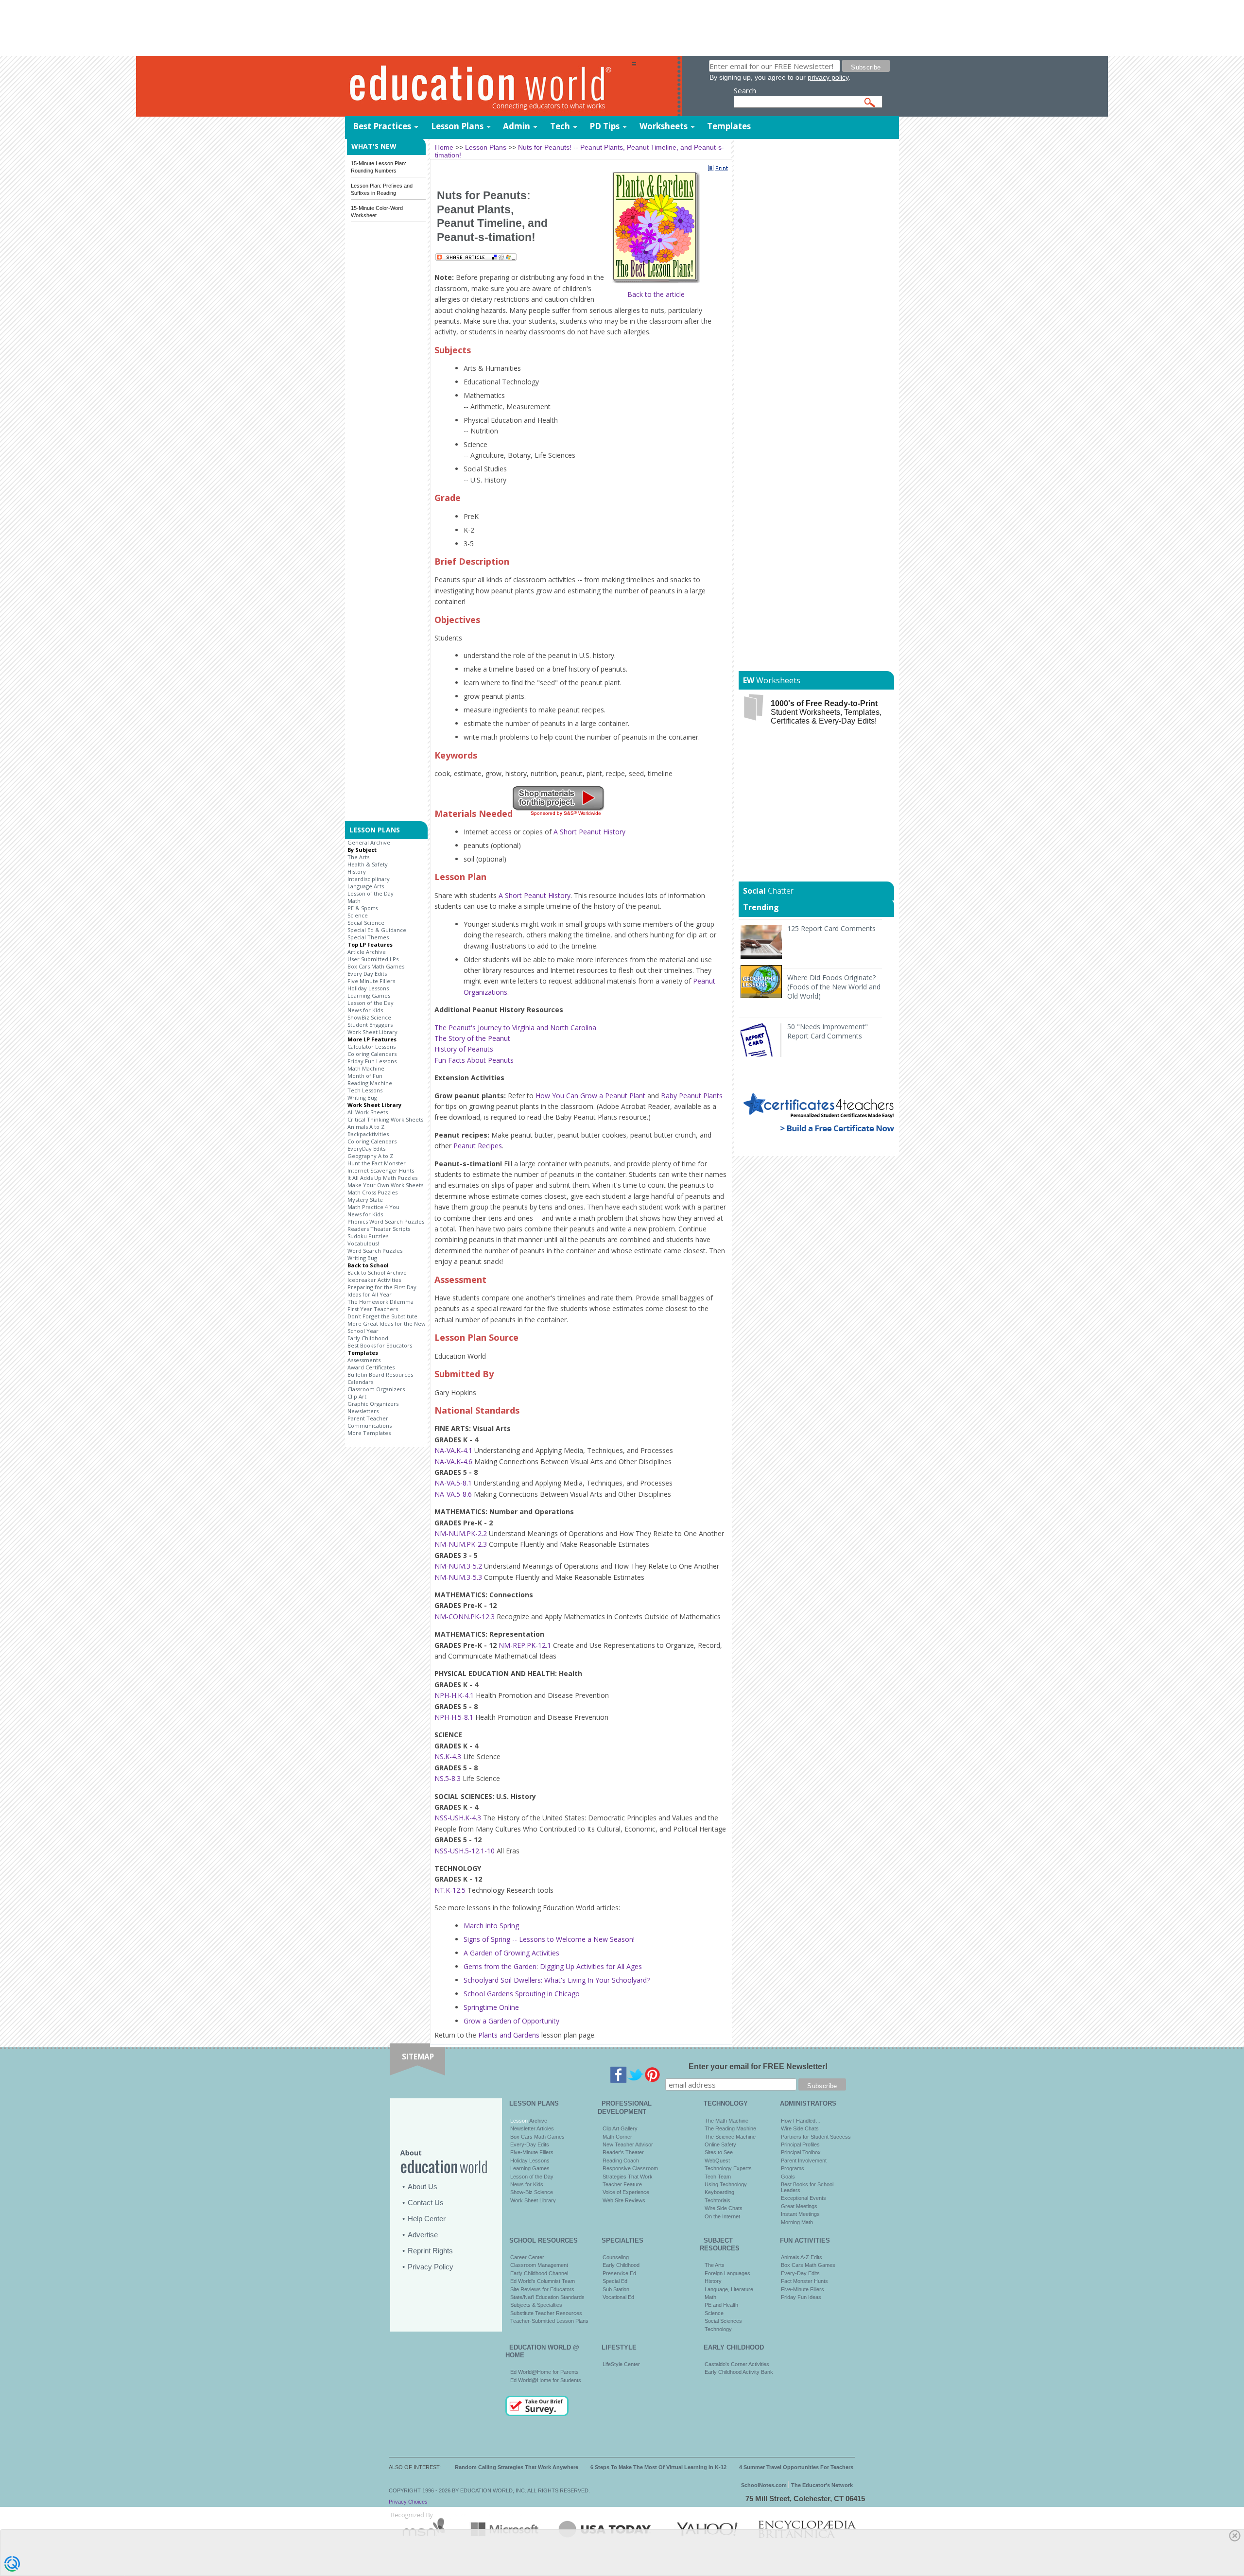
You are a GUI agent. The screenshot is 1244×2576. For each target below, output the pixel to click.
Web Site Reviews (624, 2200)
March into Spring (491, 1926)
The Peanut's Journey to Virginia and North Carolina (515, 1028)
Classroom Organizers (376, 1389)
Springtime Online (491, 2007)
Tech (560, 126)
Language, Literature (729, 2289)
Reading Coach (621, 2161)
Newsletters (363, 1411)
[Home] (488, 87)
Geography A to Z (370, 1156)
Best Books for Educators (380, 1345)
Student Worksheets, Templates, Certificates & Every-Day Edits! (826, 712)
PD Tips (605, 126)
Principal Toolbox (801, 2152)
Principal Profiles (800, 2144)
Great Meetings (799, 2206)
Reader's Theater (623, 2152)
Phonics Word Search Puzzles (386, 1221)
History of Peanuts (464, 1049)
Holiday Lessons (368, 988)
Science (358, 915)
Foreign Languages (727, 2273)
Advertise (423, 2235)
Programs (793, 2168)
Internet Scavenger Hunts (381, 1170)
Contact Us (426, 2203)
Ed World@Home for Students (546, 2380)
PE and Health (721, 2305)
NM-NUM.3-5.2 (458, 1566)
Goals (788, 2177)
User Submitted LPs (373, 959)
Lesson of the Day (371, 893)
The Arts (358, 857)
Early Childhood (368, 1338)
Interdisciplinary (369, 879)
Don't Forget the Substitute (382, 1316)
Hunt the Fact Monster (377, 1163)
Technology (718, 2329)
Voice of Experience (626, 2192)
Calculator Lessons (371, 1046)
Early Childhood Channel (539, 2273)
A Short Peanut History (589, 832)
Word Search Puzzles (375, 1251)
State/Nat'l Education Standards (547, 2297)
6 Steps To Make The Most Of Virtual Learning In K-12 (658, 2467)
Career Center (527, 2257)
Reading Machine (370, 1083)
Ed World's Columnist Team (543, 2281)
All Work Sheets (368, 1112)
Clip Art (357, 1396)
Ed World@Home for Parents (544, 2372)
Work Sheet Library (372, 1032)
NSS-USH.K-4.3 (458, 1818)
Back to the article (656, 294)
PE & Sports (363, 908)
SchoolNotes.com (764, 2485)
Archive (537, 2121)
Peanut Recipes (478, 1146)
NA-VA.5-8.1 (453, 1483)
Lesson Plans (457, 126)
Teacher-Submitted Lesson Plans (549, 2321)
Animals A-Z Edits (802, 2257)
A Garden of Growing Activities (511, 1953)
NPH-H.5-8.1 (454, 1717)
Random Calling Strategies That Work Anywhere (517, 2467)
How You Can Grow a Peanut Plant (590, 1096)
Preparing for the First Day (382, 1287)
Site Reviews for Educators (542, 2289)
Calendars (360, 1382)
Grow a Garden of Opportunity (511, 2021)
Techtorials (717, 2200)
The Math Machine (726, 2121)
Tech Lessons (365, 1090)
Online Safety (720, 2144)
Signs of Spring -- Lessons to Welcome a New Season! (549, 1939)
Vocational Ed (618, 2297)
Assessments (364, 1360)
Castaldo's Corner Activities (737, 2364)
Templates (729, 126)
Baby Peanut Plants (692, 1096)
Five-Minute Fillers (532, 2152)
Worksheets (664, 126)
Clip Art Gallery (620, 2128)
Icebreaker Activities (374, 1280)
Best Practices (382, 126)
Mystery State (365, 1200)
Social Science (366, 923)
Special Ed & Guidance (377, 930)
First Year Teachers (373, 1309)
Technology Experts (728, 2168)
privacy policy (828, 77)
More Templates (369, 1433)
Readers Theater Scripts (379, 1229)
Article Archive (367, 952)
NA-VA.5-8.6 (453, 1494)
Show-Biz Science (532, 2192)
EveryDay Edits (366, 1149)
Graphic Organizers (373, 1404)
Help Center (427, 2219)
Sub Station (616, 2289)
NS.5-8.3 (448, 1778)
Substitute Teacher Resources (546, 2313)
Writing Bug (362, 1098)
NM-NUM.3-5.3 (458, 1577)
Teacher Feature (622, 2184)
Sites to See (719, 2152)
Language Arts (366, 886)
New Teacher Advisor (628, 2144)
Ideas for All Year (370, 1294)
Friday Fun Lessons (372, 1061)
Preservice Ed (619, 2273)
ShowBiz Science (369, 1017)
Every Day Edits (367, 974)
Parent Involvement (804, 2161)
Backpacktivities (368, 1134)
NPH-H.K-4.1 (454, 1695)
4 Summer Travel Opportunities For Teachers (796, 2467)
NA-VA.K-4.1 (453, 1450)
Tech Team (718, 2177)
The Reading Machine (730, 2128)
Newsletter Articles (532, 2128)
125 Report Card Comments (831, 928)
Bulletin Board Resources (380, 1374)
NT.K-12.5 (450, 1890)
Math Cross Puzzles (372, 1192)
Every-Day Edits (530, 2144)
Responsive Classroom (630, 2168)
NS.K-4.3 (448, 1756)
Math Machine (366, 1068)
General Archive (369, 842)
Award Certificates (371, 1367)
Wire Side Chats (724, 2208)
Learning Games (369, 995)
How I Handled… (801, 2121)
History (357, 872)
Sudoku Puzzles (368, 1236)
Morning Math (797, 2222)
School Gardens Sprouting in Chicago (522, 1994)
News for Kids (365, 1010)
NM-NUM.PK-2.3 (461, 1544)
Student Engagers (370, 1025)
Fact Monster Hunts (804, 2281)
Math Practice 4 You (373, 1207)
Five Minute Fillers (371, 981)
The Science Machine (730, 2137)
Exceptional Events (803, 2198)
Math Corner (617, 2137)
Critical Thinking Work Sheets (385, 1119)
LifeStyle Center (621, 2364)
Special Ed (615, 2281)
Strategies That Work (628, 2177)
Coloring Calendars (372, 1054)
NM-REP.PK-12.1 (525, 1645)
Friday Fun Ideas (801, 2297)
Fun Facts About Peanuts (474, 1060)
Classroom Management (539, 2265)
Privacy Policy (431, 2267)
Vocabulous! (363, 1243)
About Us (423, 2187)
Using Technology (726, 2184)
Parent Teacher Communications (370, 1422)
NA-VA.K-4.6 (453, 1461)
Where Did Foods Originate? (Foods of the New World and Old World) (834, 987)
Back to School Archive (377, 1272)
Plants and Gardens (509, 2035)
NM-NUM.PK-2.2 (461, 1533)
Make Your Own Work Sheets (385, 1185)
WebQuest (717, 2161)
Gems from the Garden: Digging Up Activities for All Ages (553, 1966)
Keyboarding (719, 2192)
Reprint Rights (430, 2251)
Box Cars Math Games (376, 966)
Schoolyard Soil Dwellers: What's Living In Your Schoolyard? (557, 1980)
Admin (517, 126)
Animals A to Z (366, 1127)
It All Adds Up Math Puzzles (382, 1178)
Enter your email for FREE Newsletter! (758, 2066)
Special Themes (368, 937)
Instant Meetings (800, 2214)
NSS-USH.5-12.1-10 (465, 1851)
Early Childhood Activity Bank (739, 2372)
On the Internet (722, 2216)
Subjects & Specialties (536, 2305)
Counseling (616, 2257)
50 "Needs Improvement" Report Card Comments (828, 1031)
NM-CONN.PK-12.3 (465, 1616)
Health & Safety (368, 864)
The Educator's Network (822, 2485)
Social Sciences (723, 2321)
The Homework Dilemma (380, 1302)
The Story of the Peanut (472, 1038)
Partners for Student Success (816, 2137)
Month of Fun (365, 1076)
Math (354, 901)
